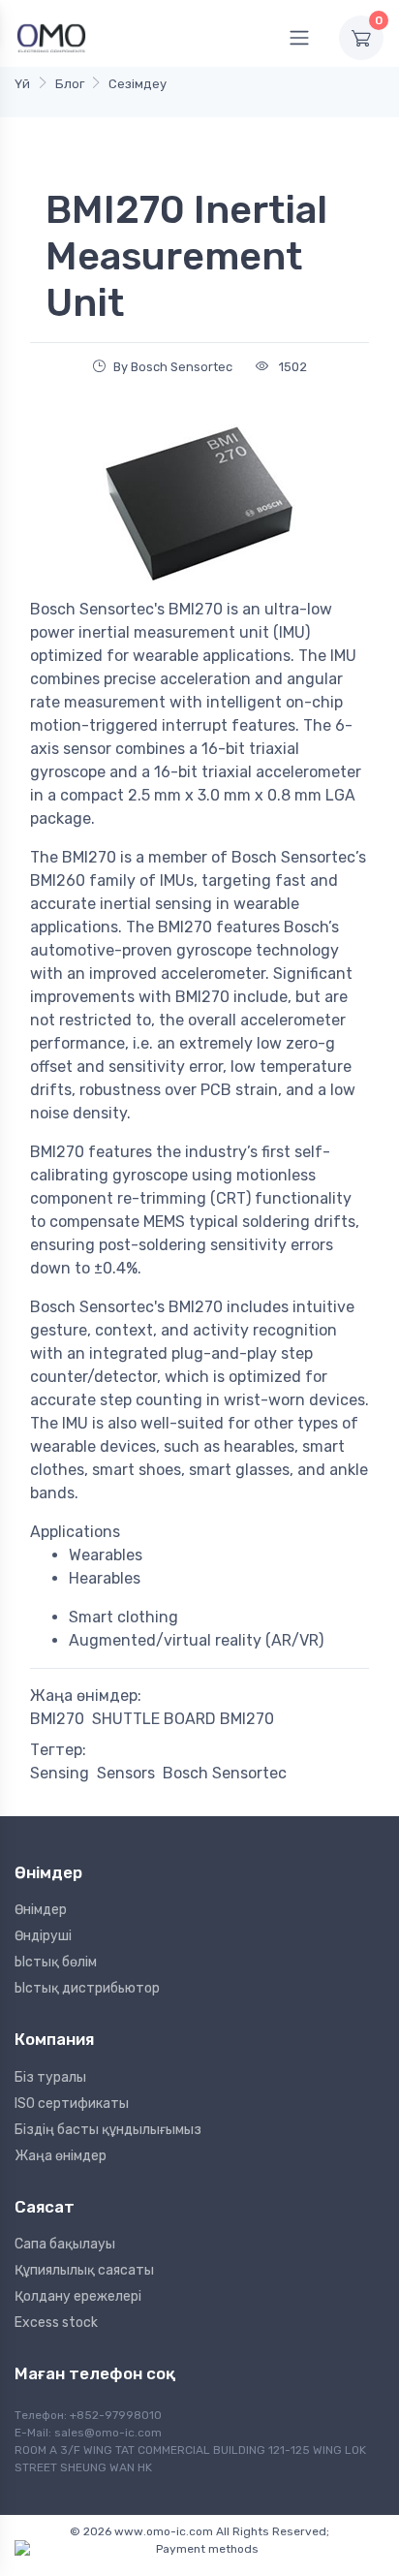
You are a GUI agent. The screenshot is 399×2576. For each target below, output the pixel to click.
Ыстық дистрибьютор (87, 1988)
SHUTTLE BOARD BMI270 (183, 1719)
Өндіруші (43, 1936)
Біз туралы (50, 2077)
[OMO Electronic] (51, 37)
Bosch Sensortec (225, 1773)
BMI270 (57, 1719)
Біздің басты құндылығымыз (108, 2130)
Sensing (60, 1773)
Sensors (126, 1773)
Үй (22, 84)
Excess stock (56, 2323)
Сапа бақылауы (65, 2244)
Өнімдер (41, 1910)
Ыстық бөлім (56, 1962)
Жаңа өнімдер (61, 2156)
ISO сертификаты (72, 2104)
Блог (70, 84)
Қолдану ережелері (78, 2296)
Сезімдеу (138, 84)
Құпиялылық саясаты (84, 2270)
